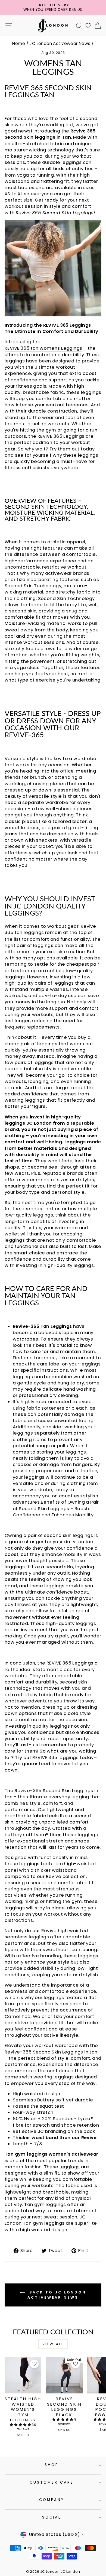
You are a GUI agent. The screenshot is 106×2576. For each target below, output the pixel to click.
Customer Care (52, 2482)
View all (53, 2344)
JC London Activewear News (60, 43)
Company (52, 2500)
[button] (21, 2425)
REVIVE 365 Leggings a (72, 1663)
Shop (52, 2465)
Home (19, 43)
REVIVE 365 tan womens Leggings (43, 348)
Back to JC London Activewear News (57, 2295)
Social (52, 2517)
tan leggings (29, 932)
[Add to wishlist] (34, 2364)
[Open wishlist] (88, 26)
